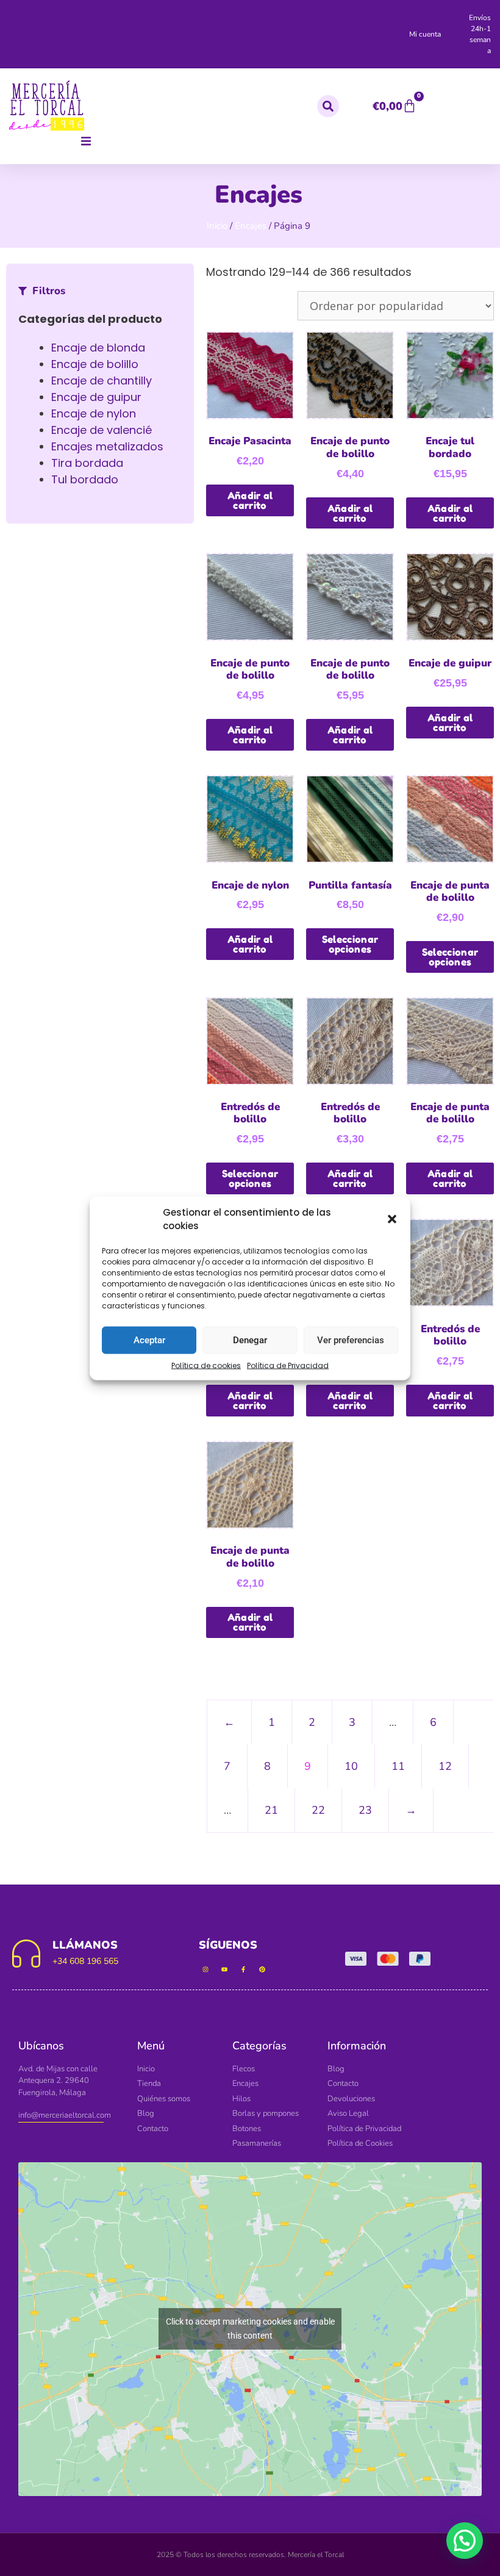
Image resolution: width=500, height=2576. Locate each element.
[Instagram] (205, 1969)
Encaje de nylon (94, 413)
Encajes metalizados (107, 446)
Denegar (250, 1340)
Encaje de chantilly (102, 381)
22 (318, 1810)
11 (398, 1766)
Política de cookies (206, 1365)
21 (271, 1810)
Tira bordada (87, 463)
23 (365, 1810)
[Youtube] (224, 1969)
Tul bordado (85, 479)
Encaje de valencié (102, 430)
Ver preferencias (351, 1340)
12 (445, 1766)
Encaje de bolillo (95, 364)
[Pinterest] (262, 1969)
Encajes (251, 226)
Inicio (217, 226)
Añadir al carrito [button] (250, 500)
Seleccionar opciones (350, 944)
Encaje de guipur (96, 397)
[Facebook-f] (243, 1969)
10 (351, 1766)
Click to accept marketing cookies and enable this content (250, 2329)
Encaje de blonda (98, 348)
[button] (392, 1219)
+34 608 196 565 (85, 1961)
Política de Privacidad (288, 1365)
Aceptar (149, 1340)
